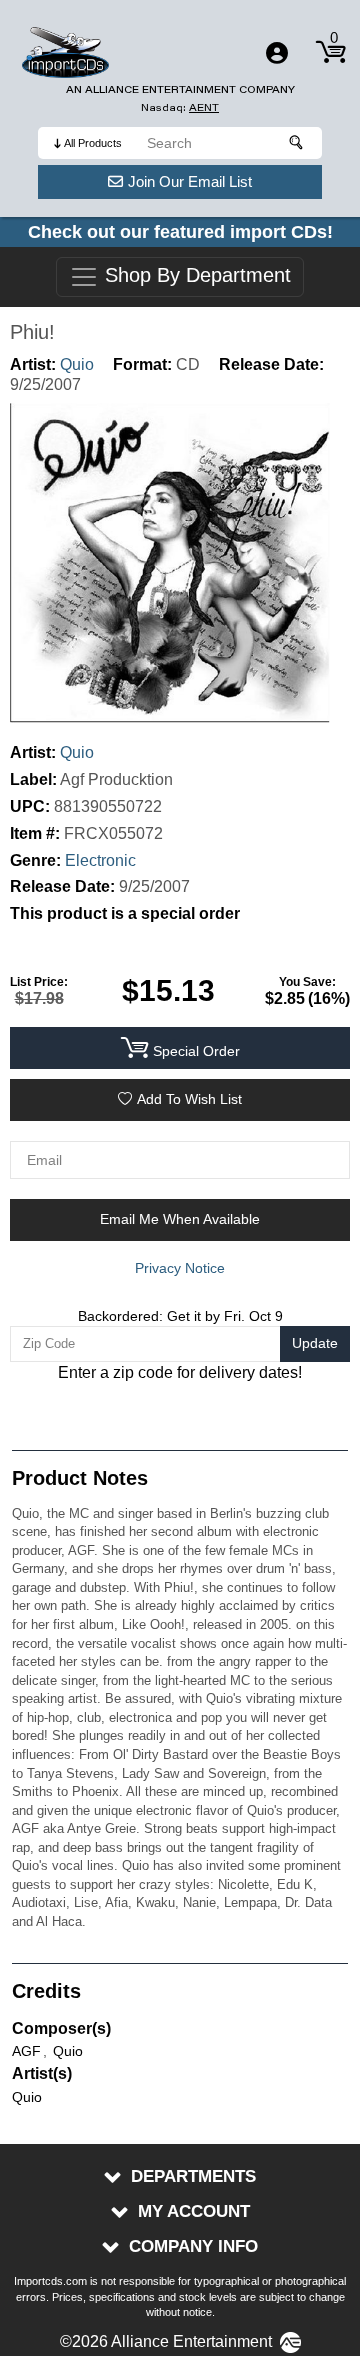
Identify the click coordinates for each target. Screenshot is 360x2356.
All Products (93, 143)
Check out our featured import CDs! (180, 232)
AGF (26, 2051)
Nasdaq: (180, 107)
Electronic (100, 860)
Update (315, 1343)
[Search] (297, 143)
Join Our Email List (190, 181)
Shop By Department (195, 276)
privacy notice (180, 1268)
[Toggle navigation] (277, 53)
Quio (77, 364)
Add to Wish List (189, 1099)
